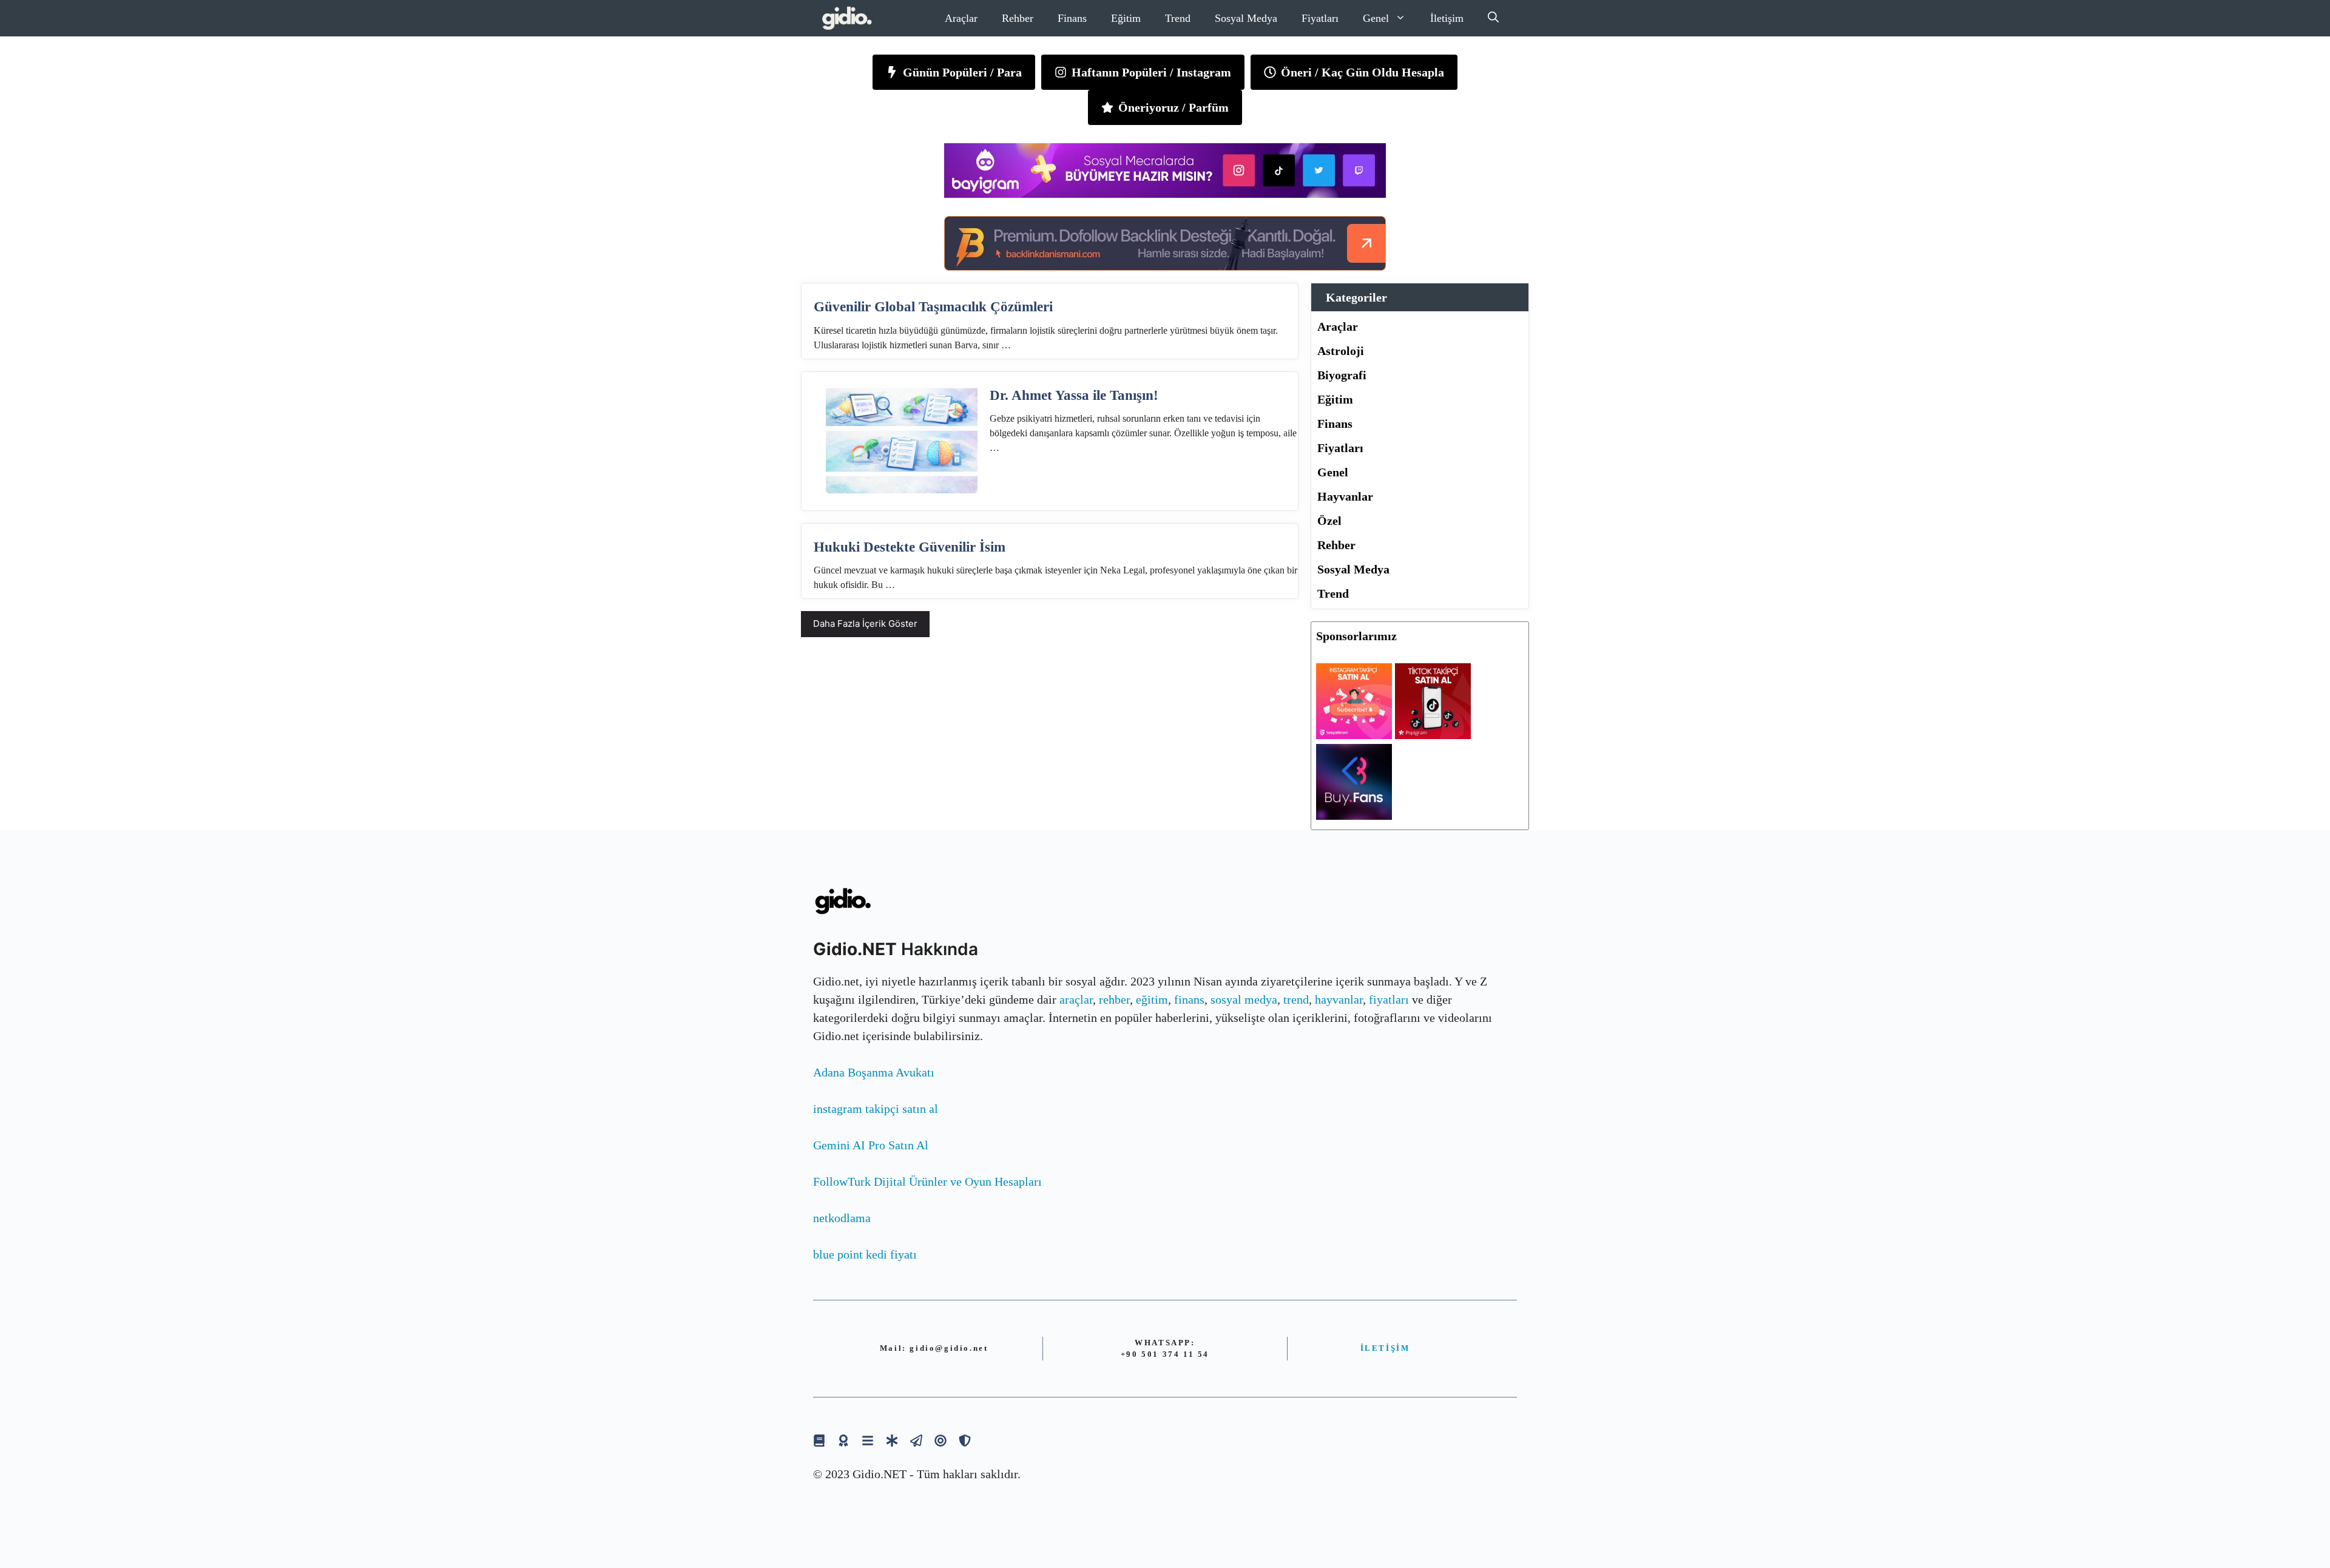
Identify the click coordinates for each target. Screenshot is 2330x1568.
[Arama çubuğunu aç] (1493, 18)
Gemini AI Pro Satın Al (871, 1145)
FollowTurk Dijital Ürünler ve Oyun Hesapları (927, 1181)
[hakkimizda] (819, 1440)
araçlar (1076, 999)
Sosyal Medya (1246, 18)
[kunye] (843, 1440)
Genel (1376, 18)
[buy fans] (1354, 816)
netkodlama (842, 1218)
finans (1189, 999)
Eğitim (1126, 18)
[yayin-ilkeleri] (892, 1440)
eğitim (1152, 999)
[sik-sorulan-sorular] (868, 1440)
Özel (1329, 521)
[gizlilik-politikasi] (916, 1440)
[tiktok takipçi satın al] (1433, 735)
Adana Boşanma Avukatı (874, 1072)
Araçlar (961, 18)
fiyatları (1389, 999)
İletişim (1447, 18)
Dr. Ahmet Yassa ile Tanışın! (1074, 395)
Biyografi (1342, 375)
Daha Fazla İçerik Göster (865, 623)
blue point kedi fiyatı (865, 1254)
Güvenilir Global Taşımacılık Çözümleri (933, 307)
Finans (1072, 18)
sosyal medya (1244, 999)
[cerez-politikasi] (940, 1440)
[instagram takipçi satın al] (1354, 735)
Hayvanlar (1345, 496)
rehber (1114, 999)
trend (1296, 999)
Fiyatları (1320, 18)
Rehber (1018, 18)
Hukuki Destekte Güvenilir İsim (910, 547)
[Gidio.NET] (847, 18)
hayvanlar (1339, 999)
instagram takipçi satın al (876, 1109)
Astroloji (1341, 351)
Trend (1178, 18)
